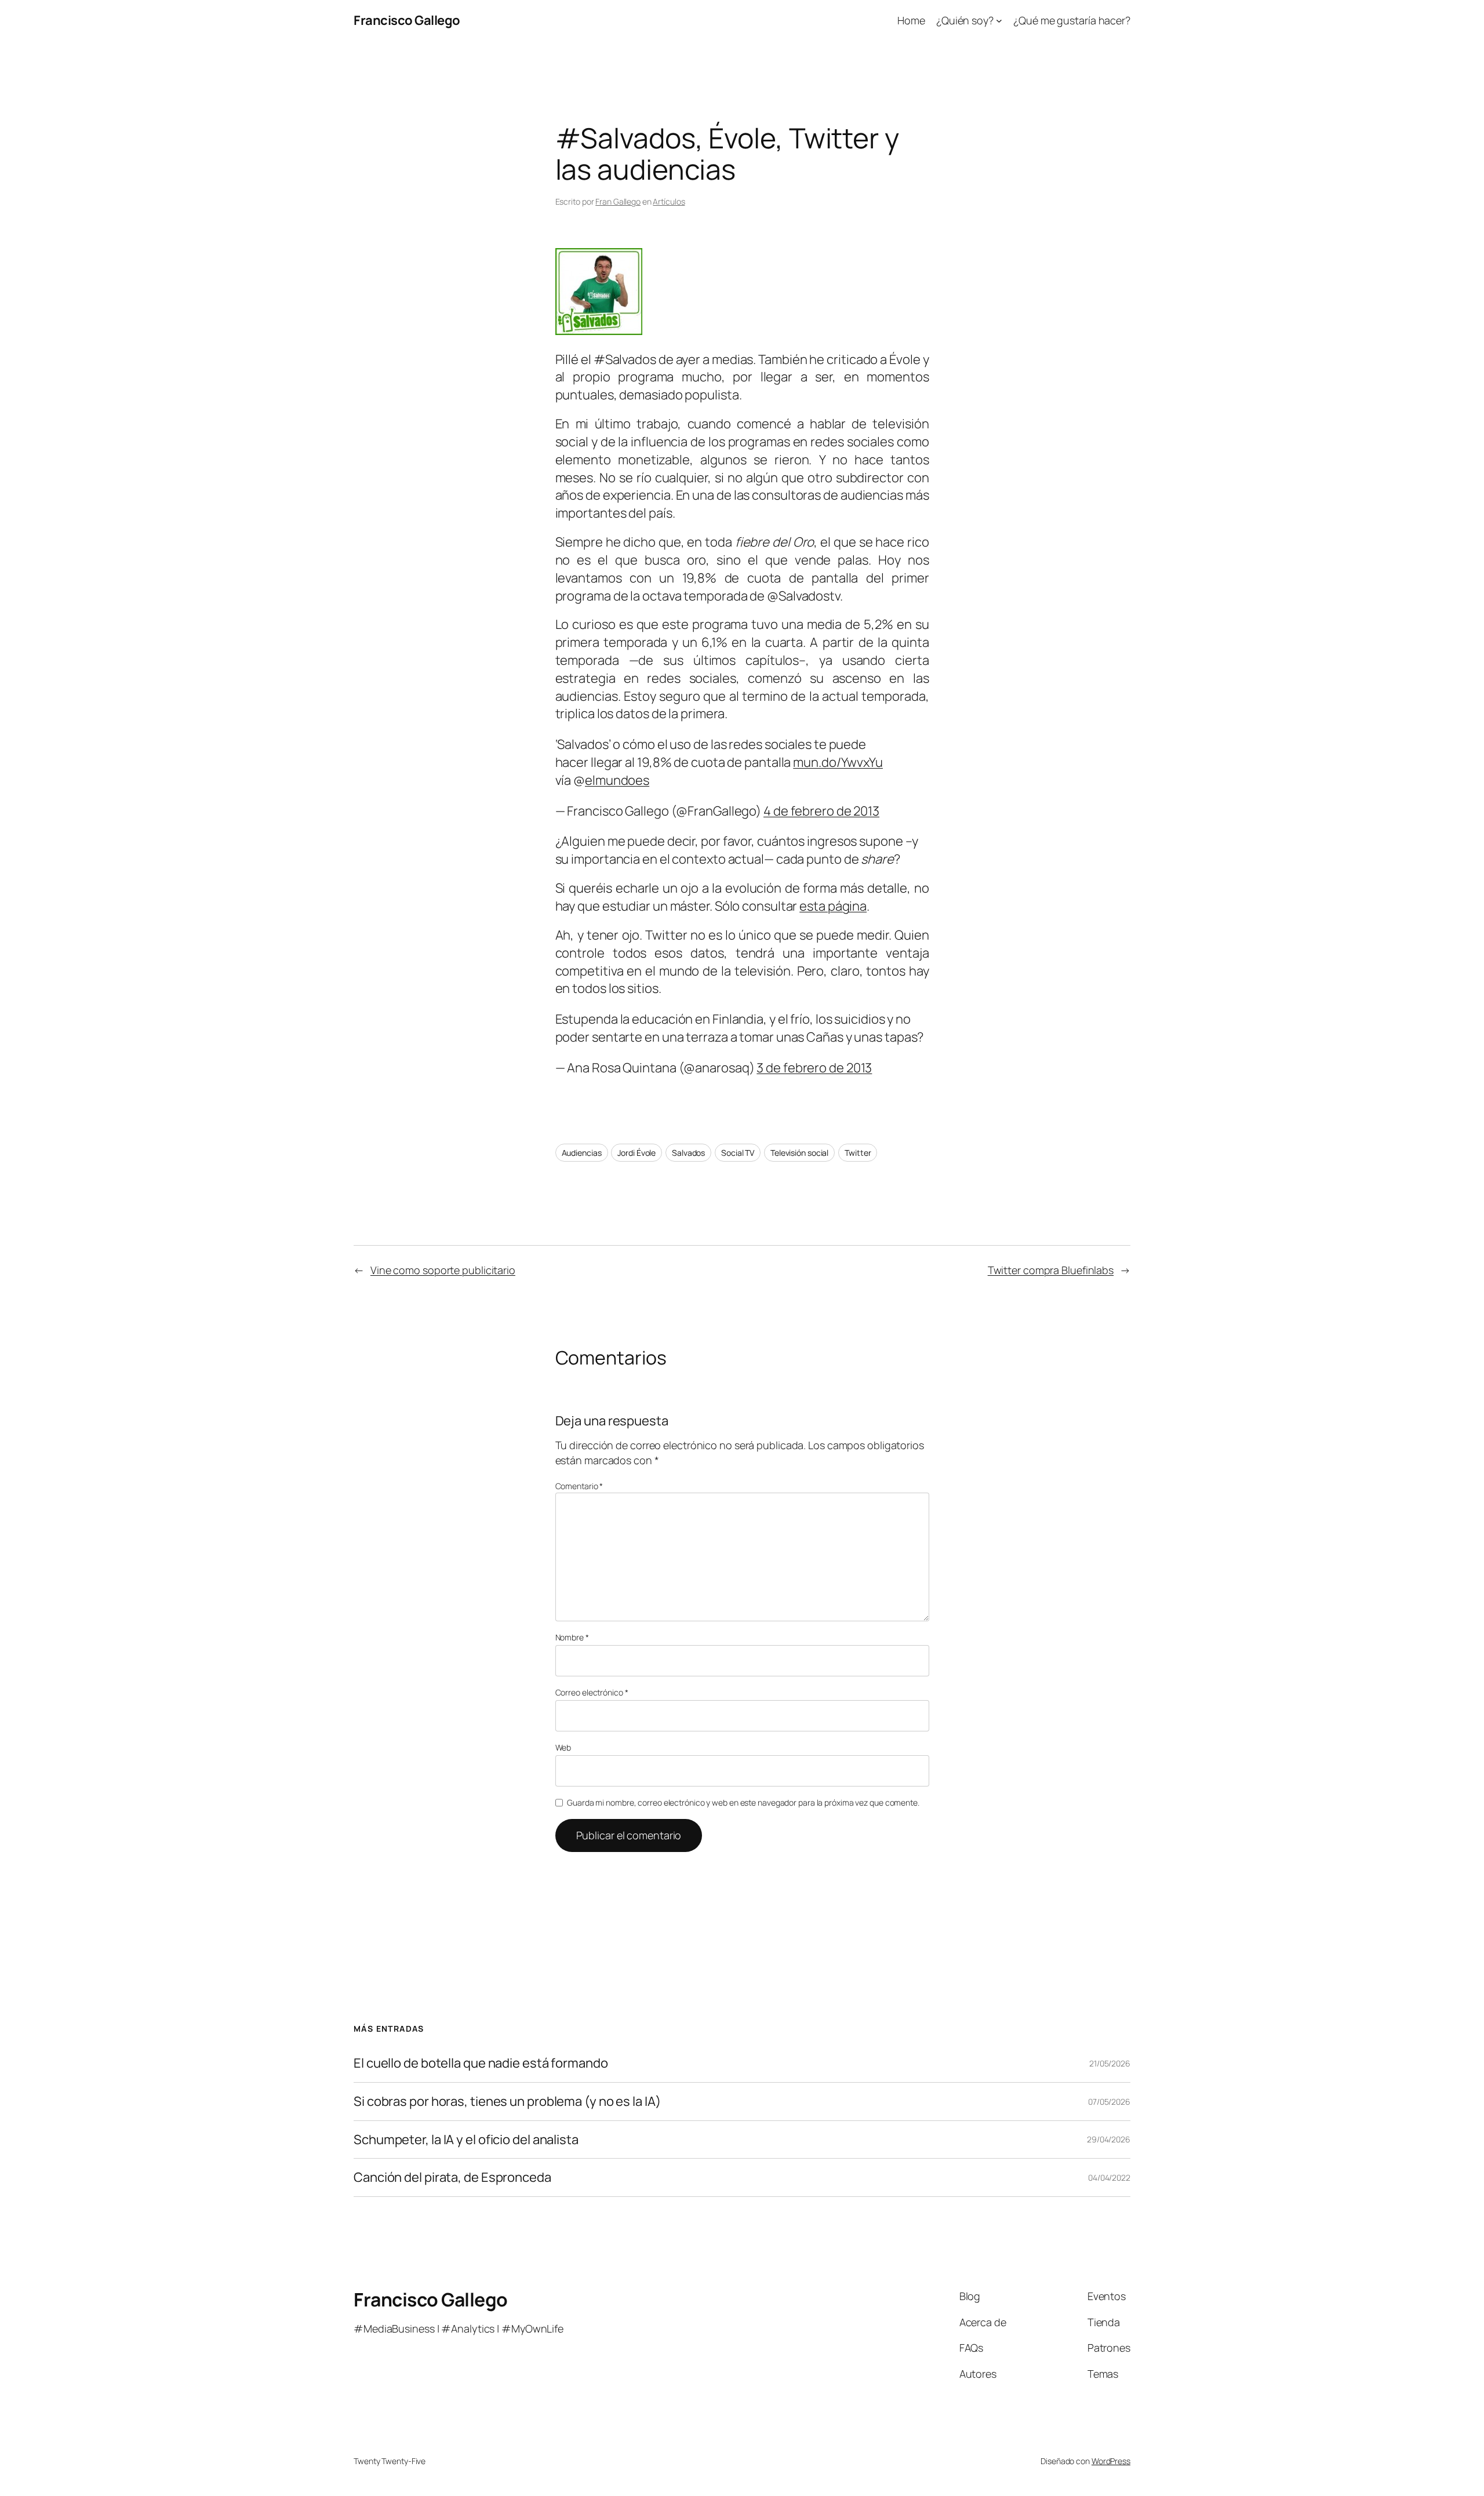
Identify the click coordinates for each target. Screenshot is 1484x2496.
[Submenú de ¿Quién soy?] (999, 21)
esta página (833, 906)
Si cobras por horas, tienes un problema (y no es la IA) (507, 2102)
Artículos (669, 201)
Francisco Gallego (407, 20)
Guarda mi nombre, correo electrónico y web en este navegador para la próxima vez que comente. (743, 1802)
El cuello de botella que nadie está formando (481, 2063)
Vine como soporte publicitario (443, 1270)
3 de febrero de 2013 (814, 1068)
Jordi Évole (636, 1153)
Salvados (688, 1153)
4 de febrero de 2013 (821, 811)
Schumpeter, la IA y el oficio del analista (466, 2140)
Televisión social (799, 1153)
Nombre (572, 1637)
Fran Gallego (618, 201)
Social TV (738, 1153)
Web (563, 1747)
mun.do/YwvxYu (838, 762)
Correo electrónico (592, 1692)
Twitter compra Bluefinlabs (1051, 1270)
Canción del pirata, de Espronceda (452, 2177)
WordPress (1111, 2461)
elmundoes (617, 780)
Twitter (858, 1153)
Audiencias (582, 1153)
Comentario (579, 1486)
